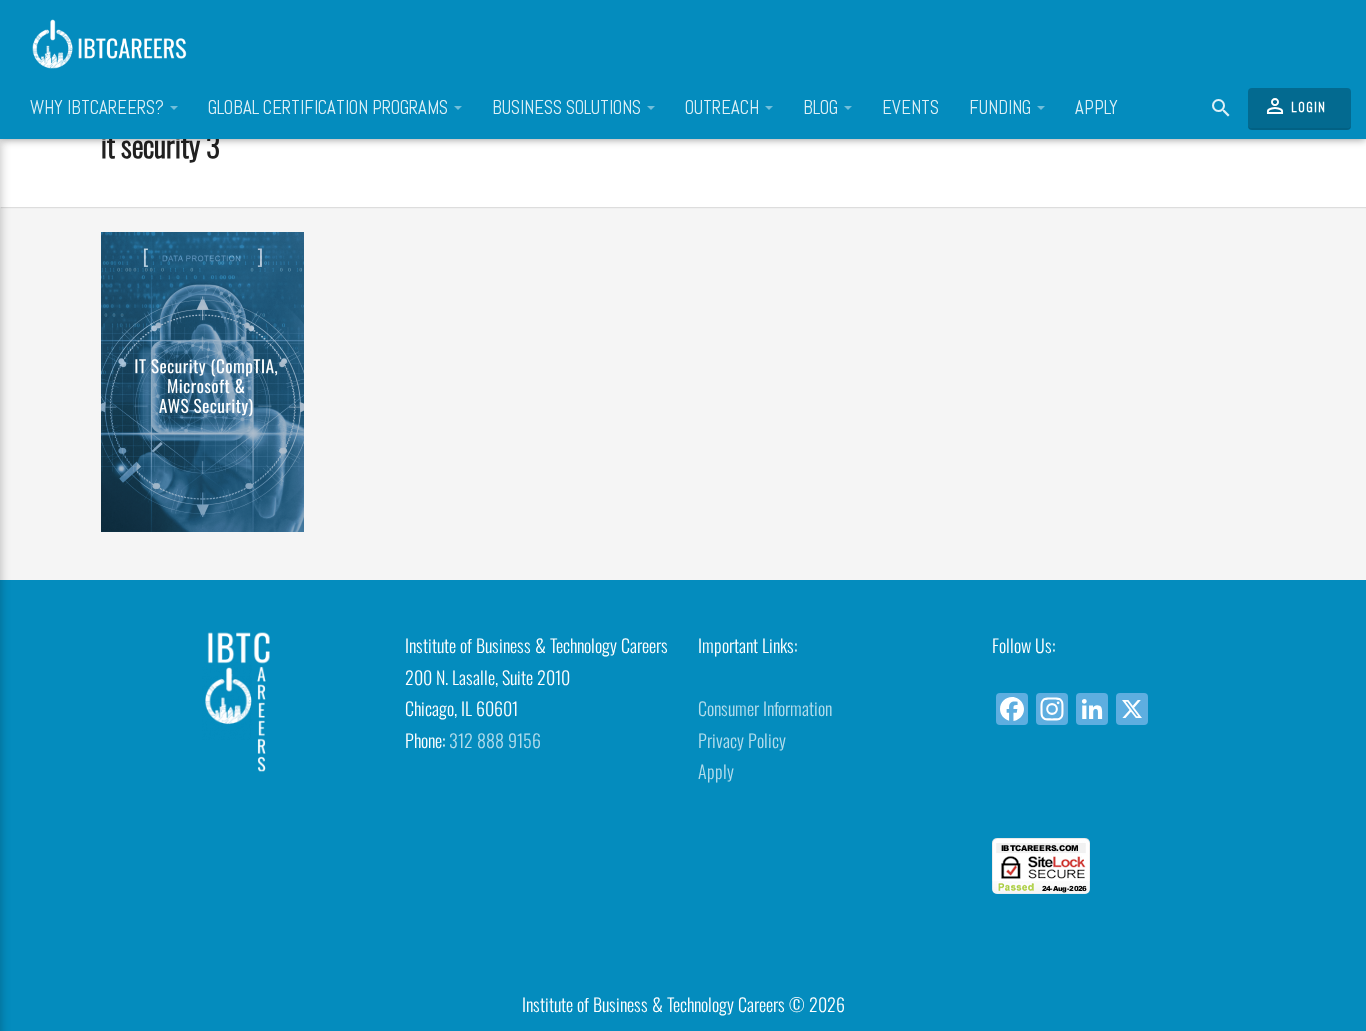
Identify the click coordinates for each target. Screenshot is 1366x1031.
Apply (1096, 108)
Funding (1002, 108)
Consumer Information (765, 708)
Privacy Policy (742, 740)
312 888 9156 (495, 740)
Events (910, 108)
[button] (1123, 801)
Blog (822, 108)
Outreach (724, 108)
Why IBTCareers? (99, 108)
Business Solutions (568, 108)
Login (1294, 106)
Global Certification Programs (330, 108)
